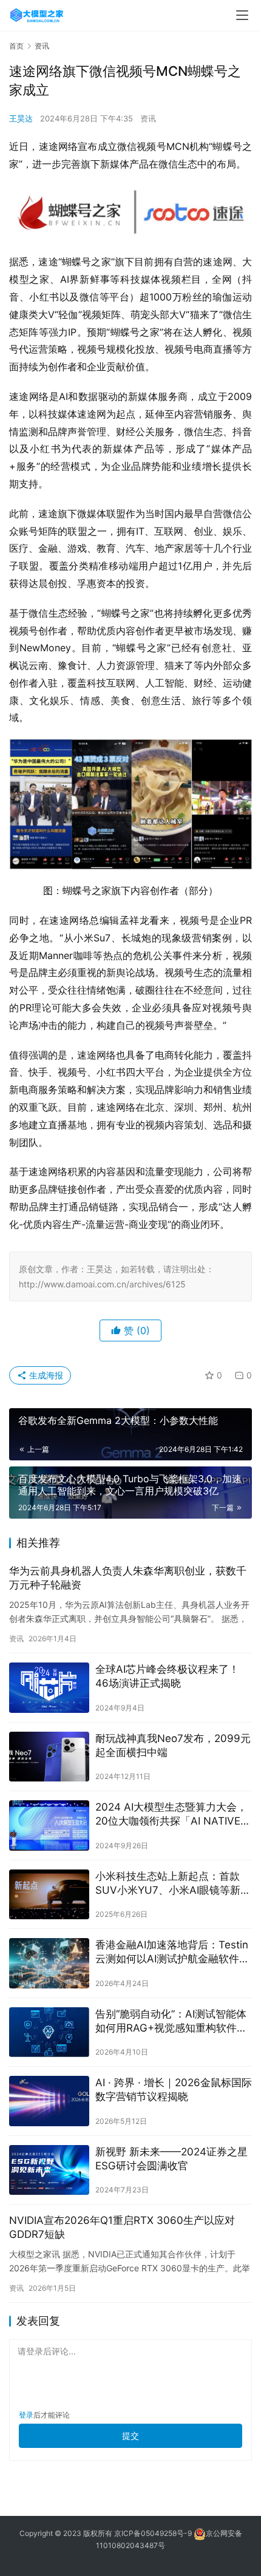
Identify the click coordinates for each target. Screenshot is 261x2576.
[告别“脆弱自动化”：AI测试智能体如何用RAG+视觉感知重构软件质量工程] (49, 2032)
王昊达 (21, 118)
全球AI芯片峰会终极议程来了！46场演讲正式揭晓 (167, 1676)
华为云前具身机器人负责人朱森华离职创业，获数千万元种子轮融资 (128, 1578)
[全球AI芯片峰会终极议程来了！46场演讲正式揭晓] (49, 1688)
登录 (26, 2415)
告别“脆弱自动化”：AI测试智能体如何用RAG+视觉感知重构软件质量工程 (171, 2022)
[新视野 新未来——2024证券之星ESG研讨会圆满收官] (49, 2170)
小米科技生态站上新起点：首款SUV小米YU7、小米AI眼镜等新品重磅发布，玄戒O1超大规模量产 (173, 1884)
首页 (16, 46)
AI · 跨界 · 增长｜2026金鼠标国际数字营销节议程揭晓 (174, 2090)
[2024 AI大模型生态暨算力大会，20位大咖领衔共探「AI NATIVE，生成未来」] (49, 1825)
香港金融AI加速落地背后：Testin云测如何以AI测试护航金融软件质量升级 (172, 1952)
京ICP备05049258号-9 (153, 2533)
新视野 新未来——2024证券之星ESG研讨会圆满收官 (171, 2159)
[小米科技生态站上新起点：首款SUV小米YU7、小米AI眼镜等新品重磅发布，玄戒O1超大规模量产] (49, 1895)
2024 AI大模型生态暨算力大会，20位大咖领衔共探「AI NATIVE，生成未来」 (173, 1815)
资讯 (148, 118)
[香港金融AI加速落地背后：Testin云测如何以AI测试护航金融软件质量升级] (49, 1963)
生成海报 (45, 1375)
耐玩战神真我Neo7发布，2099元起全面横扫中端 (173, 1745)
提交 (130, 2435)
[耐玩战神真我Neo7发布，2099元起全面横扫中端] (49, 1757)
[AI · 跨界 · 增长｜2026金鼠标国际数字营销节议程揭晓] (49, 2101)
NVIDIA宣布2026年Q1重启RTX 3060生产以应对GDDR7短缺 (122, 2227)
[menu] (242, 15)
